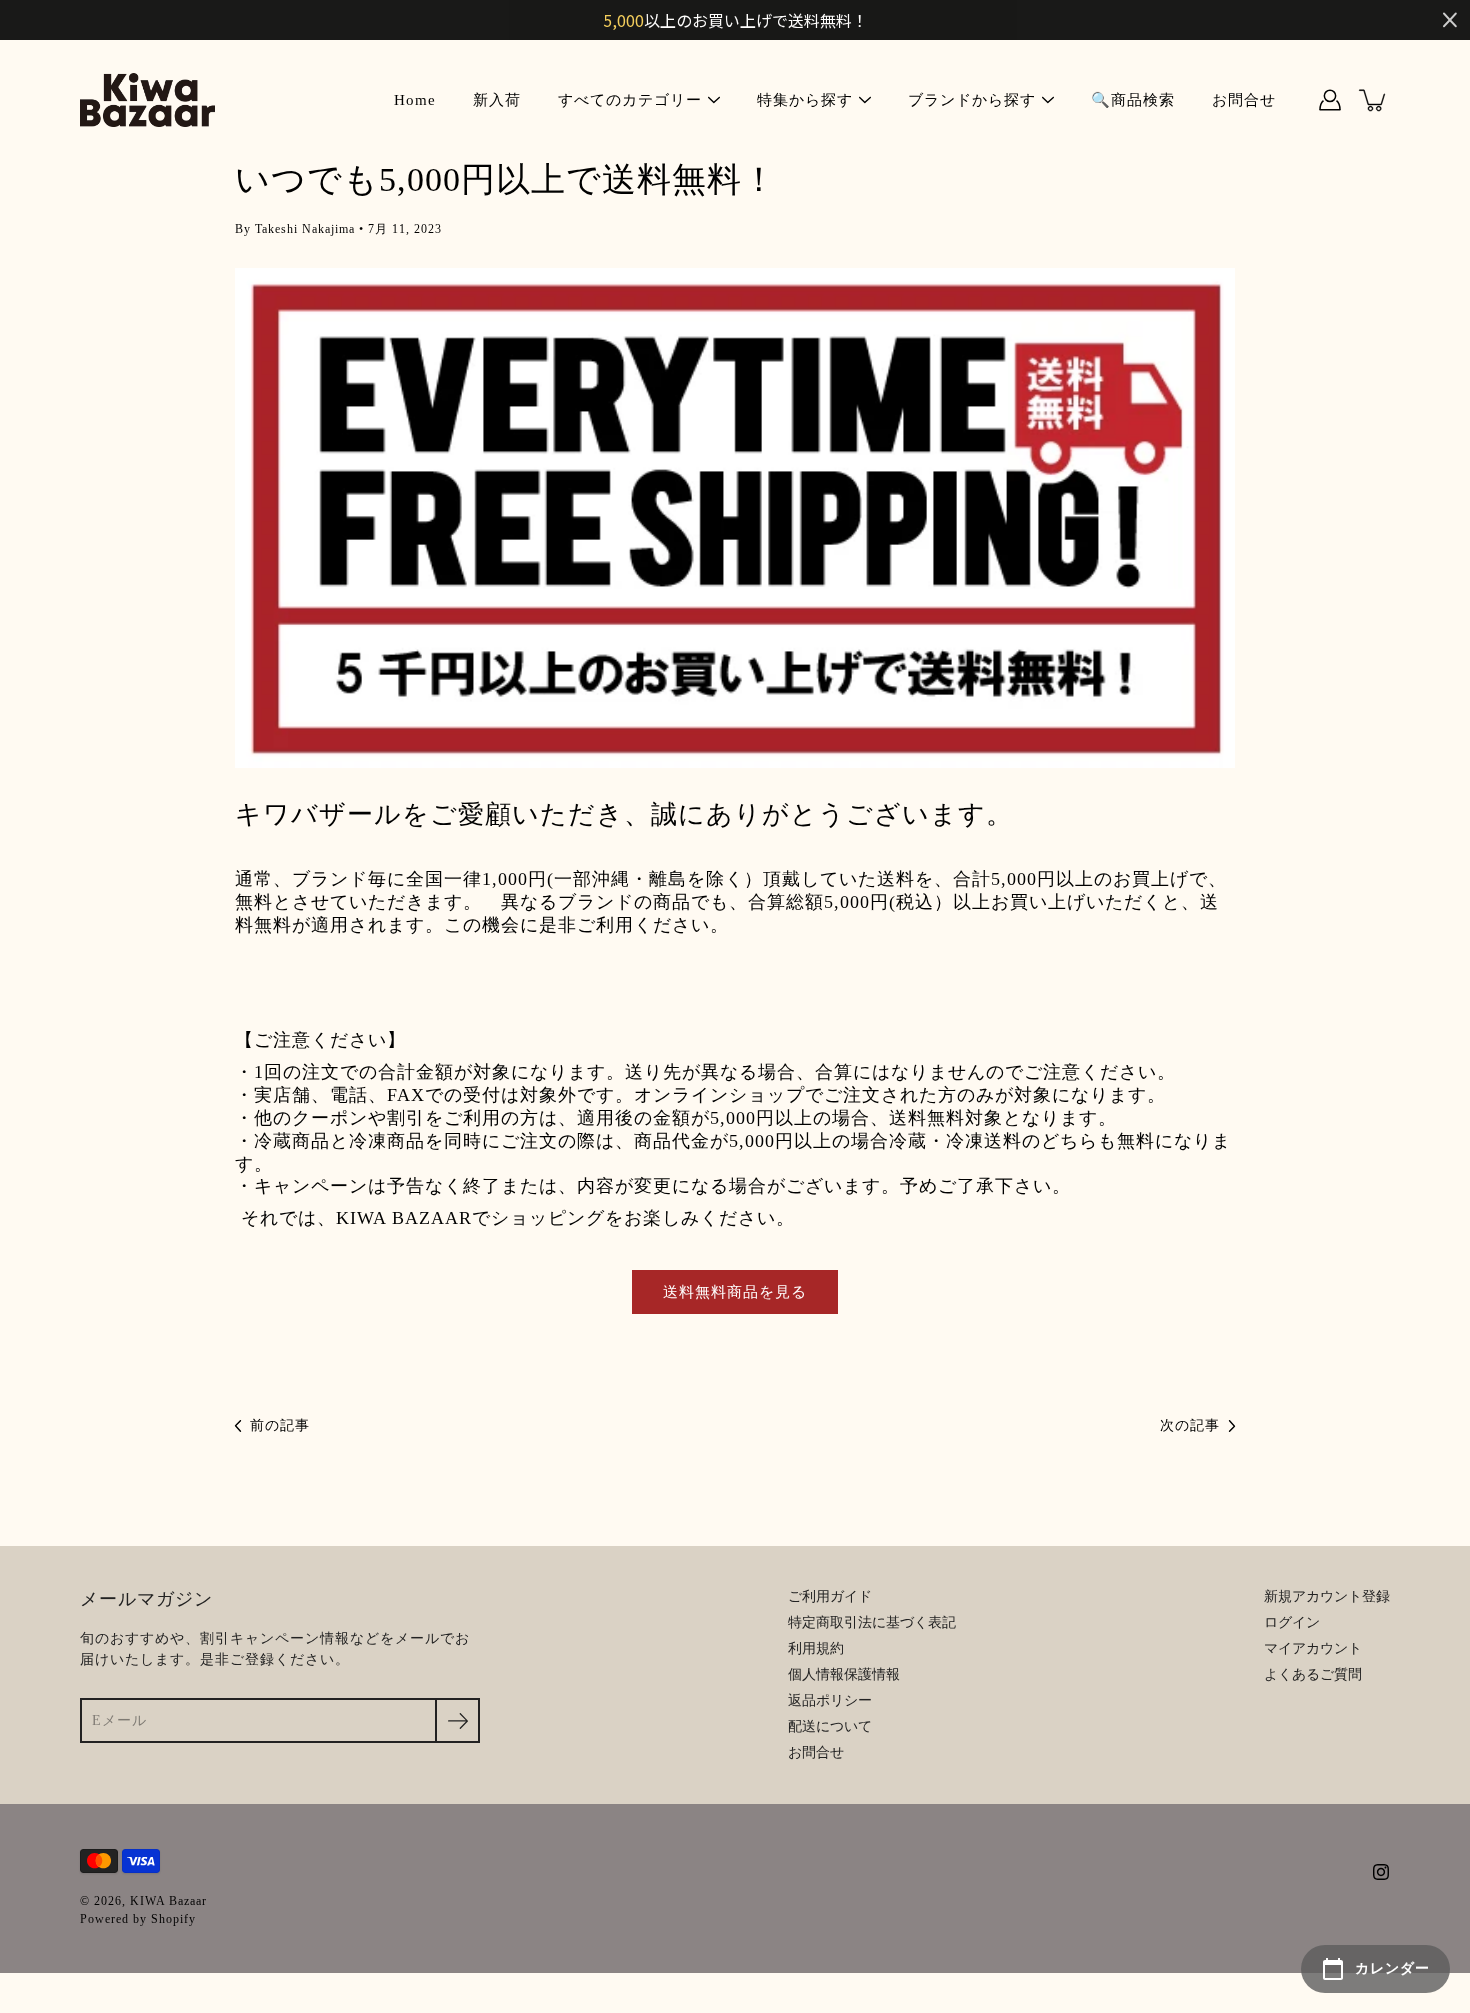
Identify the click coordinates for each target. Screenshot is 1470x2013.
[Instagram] (1381, 1872)
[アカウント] (1330, 100)
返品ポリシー (830, 1700)
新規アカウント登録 (1327, 1596)
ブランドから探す (972, 100)
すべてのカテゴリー (630, 100)
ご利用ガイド (830, 1596)
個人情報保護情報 (844, 1674)
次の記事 (1190, 1425)
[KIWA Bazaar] (147, 100)
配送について (830, 1726)
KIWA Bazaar (168, 1901)
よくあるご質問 (1313, 1674)
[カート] (1374, 100)
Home (415, 100)
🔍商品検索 (1133, 100)
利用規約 (816, 1648)
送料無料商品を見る (735, 1291)
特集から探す (805, 100)
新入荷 (497, 100)
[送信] (457, 1720)
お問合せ (1244, 100)
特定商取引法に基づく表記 (872, 1622)
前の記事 (280, 1425)
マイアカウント (1313, 1648)
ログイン (1292, 1622)
